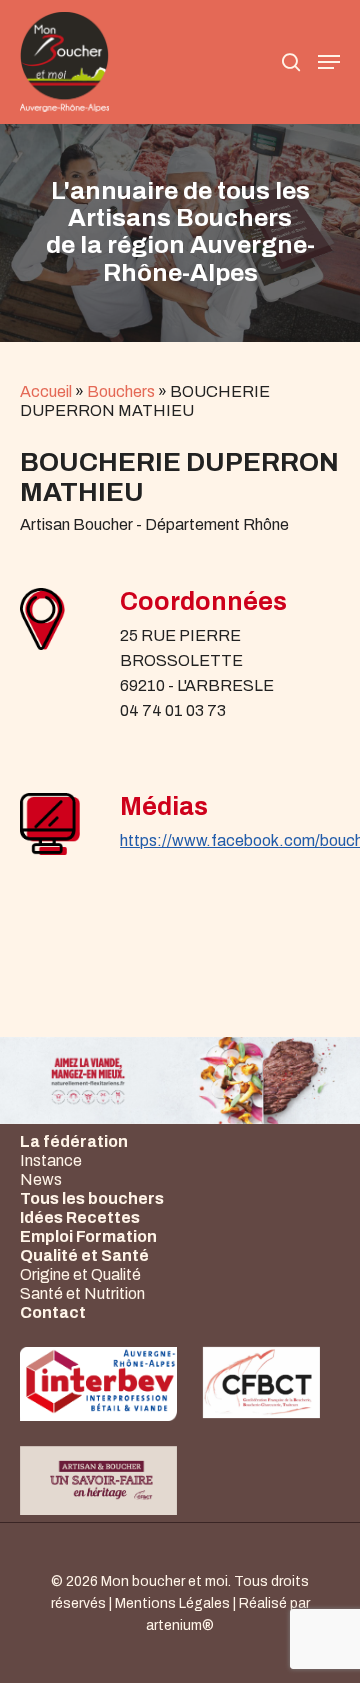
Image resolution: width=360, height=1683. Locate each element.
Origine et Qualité (80, 1274)
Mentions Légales (172, 1603)
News (41, 1179)
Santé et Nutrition (82, 1293)
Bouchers (121, 391)
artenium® (180, 1625)
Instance (51, 1160)
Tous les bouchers (92, 1198)
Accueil (46, 391)
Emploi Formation (88, 1236)
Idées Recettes (80, 1217)
